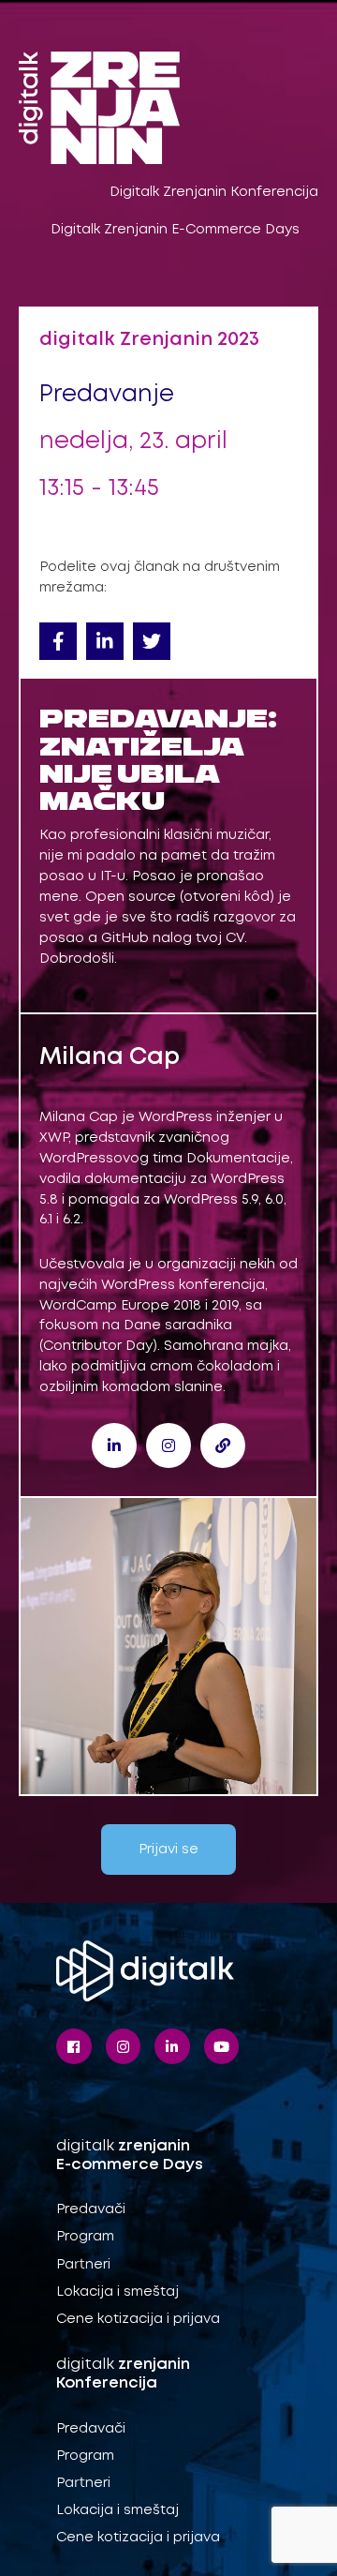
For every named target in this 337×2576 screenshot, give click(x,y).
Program (85, 2237)
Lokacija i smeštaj (117, 2292)
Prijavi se (168, 1850)
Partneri (83, 2265)
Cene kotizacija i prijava (138, 2319)
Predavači (91, 2209)
